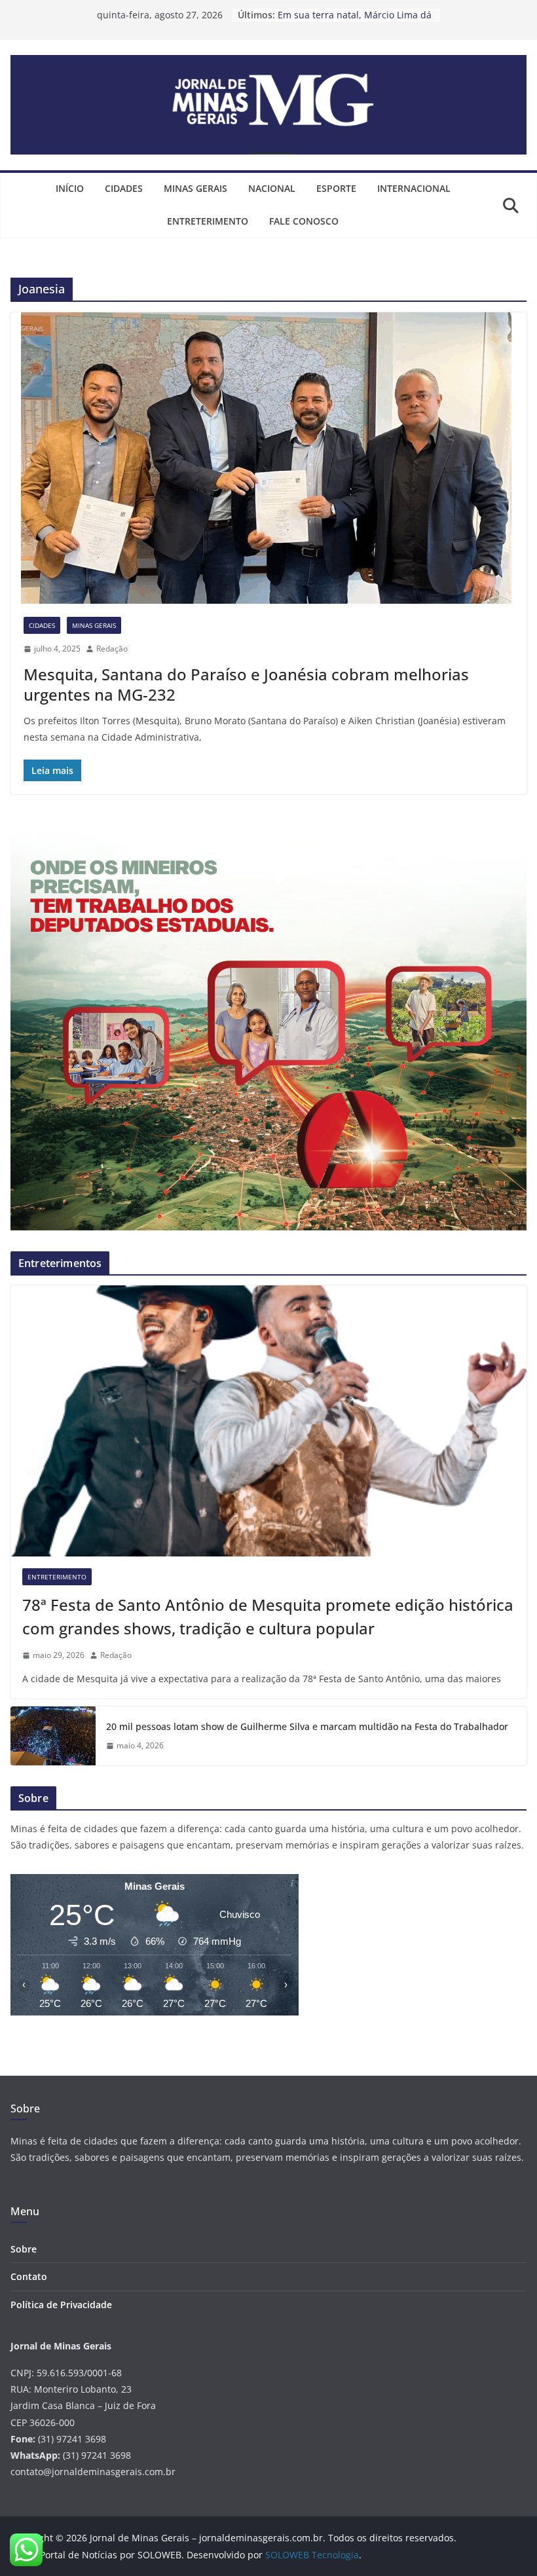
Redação (112, 649)
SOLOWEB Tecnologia (312, 2555)
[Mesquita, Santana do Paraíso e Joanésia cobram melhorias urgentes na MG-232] (268, 458)
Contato (29, 2276)
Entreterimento (208, 221)
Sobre (24, 2249)
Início (70, 188)
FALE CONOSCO (304, 221)
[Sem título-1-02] (268, 842)
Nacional (272, 188)
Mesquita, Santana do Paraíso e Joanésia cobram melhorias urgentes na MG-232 (246, 684)
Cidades (124, 188)
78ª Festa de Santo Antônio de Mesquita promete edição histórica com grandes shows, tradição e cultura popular (268, 1616)
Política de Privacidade (61, 2305)
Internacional (414, 188)
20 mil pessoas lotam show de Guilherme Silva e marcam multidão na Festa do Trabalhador (307, 1726)
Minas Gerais (195, 188)
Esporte (336, 188)
